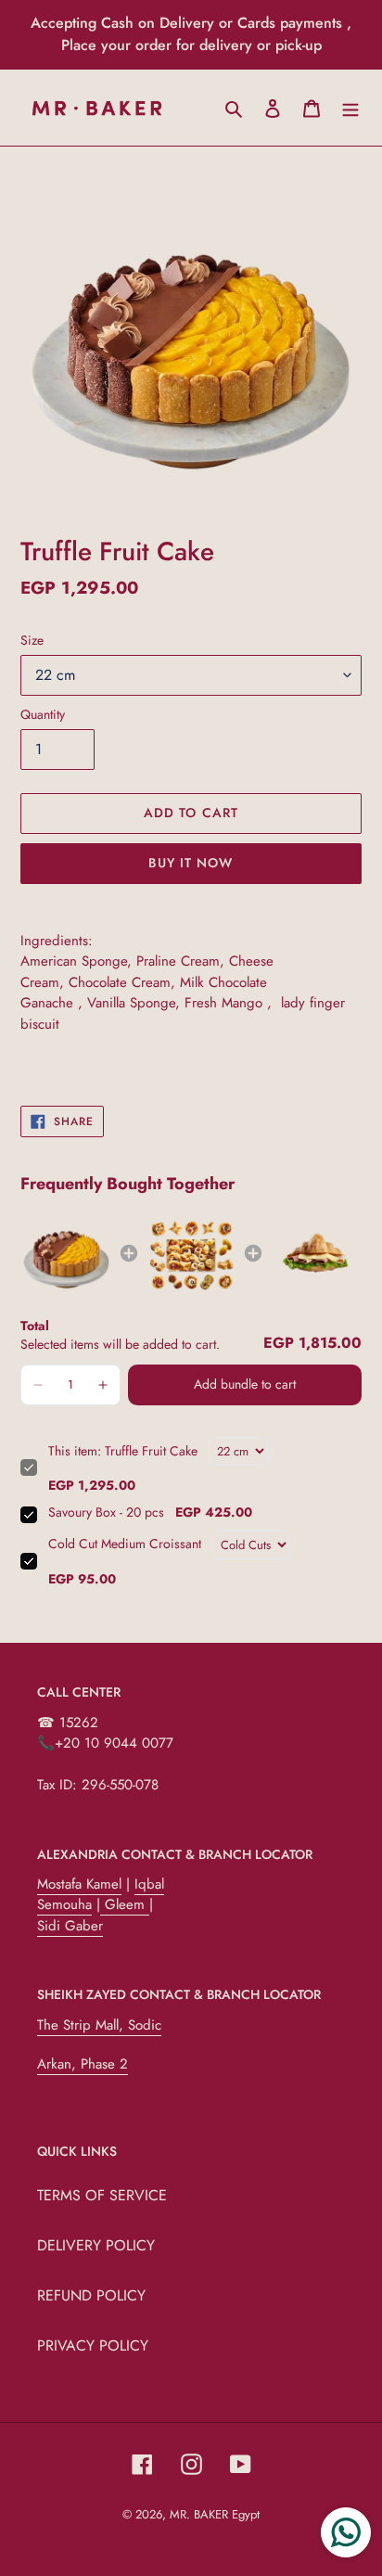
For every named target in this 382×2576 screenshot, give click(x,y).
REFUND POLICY (91, 2295)
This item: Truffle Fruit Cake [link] (123, 1451)
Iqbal (149, 1884)
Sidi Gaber (70, 1926)
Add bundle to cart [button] (245, 1384)
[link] (66, 1254)
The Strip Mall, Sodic (99, 2025)
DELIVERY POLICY (96, 2245)
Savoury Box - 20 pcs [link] (106, 1512)
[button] (38, 1385)
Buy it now (191, 863)
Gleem (125, 1904)
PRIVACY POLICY (93, 2345)
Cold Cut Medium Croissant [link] (125, 1544)
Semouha (64, 1904)
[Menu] (350, 108)
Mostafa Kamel (79, 1884)
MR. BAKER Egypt (215, 2514)
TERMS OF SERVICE (102, 2195)
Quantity (43, 714)
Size (32, 640)
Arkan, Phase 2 (83, 2064)
